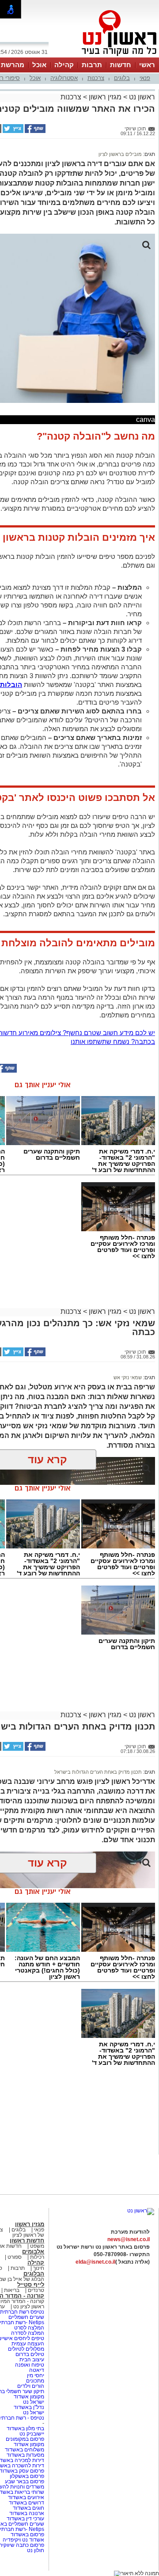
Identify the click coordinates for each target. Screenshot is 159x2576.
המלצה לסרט (29, 2328)
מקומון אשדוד (29, 2397)
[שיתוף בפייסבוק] (34, 131)
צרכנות (96, 78)
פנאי (145, 78)
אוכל (39, 65)
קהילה (64, 65)
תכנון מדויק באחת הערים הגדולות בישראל (98, 1772)
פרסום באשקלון (27, 2476)
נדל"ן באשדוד (29, 2407)
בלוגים (122, 78)
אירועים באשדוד (26, 2497)
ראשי (147, 65)
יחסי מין (36, 2375)
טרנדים (36, 2290)
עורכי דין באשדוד (25, 2519)
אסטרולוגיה (64, 78)
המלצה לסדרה (27, 2333)
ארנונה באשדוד (27, 2513)
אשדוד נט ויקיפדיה (23, 2540)
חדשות (121, 65)
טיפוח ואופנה (30, 2365)
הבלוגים (34, 2274)
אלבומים (33, 2252)
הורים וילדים (31, 2386)
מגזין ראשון (105, 97)
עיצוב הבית (32, 2360)
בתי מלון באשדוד (25, 2428)
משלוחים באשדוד (25, 2450)
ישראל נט (33, 2402)
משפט (37, 2246)
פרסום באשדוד (27, 2534)
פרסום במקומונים (25, 2439)
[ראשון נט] (141, 2211)
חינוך (39, 2268)
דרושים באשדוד (26, 2503)
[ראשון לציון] (104, 57)
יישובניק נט (31, 2434)
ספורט (15, 2257)
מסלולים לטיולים (26, 2349)
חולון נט (36, 2550)
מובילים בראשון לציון (120, 154)
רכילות (37, 2257)
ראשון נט (141, 97)
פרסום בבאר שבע (25, 2481)
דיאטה (37, 2370)
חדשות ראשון (27, 2240)
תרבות (92, 65)
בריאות (12, 2290)
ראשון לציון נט (29, 2307)
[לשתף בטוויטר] (12, 131)
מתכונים (35, 2381)
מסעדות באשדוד (25, 2455)
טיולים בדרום (29, 2354)
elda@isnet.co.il (95, 2262)
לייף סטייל (31, 2285)
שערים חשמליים (26, 2317)
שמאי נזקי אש (128, 1377)
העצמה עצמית (27, 2344)
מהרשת (13, 65)
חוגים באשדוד (28, 2508)
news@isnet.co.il (129, 2239)
